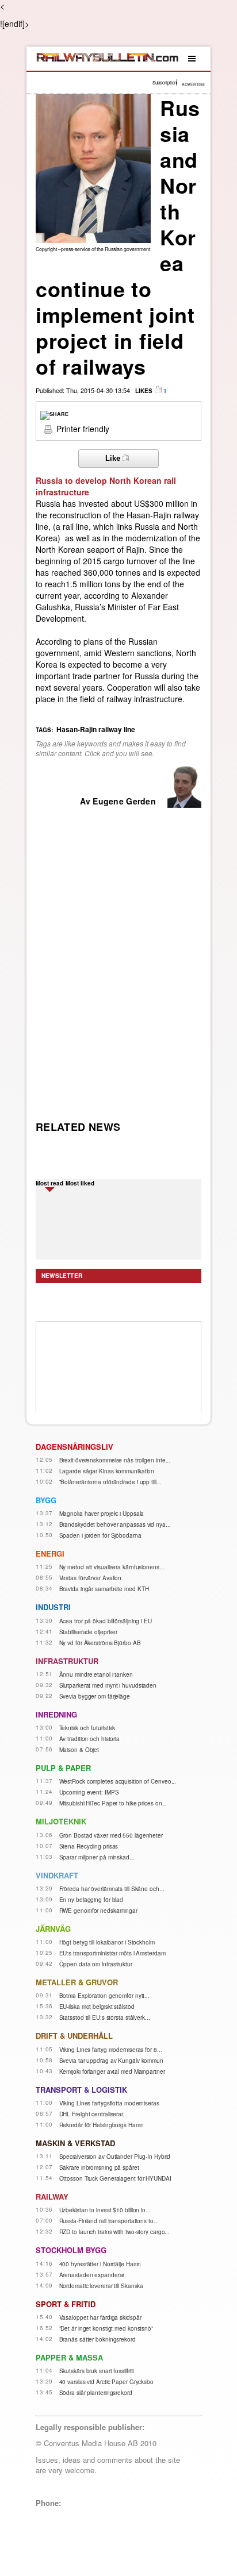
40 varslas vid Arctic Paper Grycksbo (106, 2382)
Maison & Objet (79, 1750)
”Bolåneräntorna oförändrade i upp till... (110, 1482)
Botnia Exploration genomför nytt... (105, 1996)
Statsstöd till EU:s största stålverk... (105, 2017)
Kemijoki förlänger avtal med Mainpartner (112, 2071)
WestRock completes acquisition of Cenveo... (118, 1781)
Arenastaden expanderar (92, 2275)
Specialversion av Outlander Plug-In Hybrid (115, 2157)
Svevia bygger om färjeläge (95, 1696)
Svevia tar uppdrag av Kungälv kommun (111, 2061)
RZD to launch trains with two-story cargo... (115, 2232)
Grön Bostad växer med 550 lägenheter (111, 1835)
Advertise (194, 84)
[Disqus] (118, 954)
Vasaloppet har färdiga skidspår (100, 2317)
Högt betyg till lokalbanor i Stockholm (107, 1942)
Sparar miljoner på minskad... (97, 1857)
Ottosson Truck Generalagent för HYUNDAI (115, 2178)
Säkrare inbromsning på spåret (99, 2167)
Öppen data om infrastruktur (96, 1964)
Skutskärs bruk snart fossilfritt (97, 2371)
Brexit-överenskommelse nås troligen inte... (115, 1460)
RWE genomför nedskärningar (98, 1911)
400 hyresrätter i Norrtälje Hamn (100, 2264)
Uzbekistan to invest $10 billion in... (105, 2210)
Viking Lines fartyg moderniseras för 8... (111, 2050)
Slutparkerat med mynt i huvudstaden (108, 1685)
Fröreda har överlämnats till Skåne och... (112, 1889)
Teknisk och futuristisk (87, 1728)
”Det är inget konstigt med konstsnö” (106, 2328)
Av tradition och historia (90, 1739)
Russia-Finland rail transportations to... (109, 2221)
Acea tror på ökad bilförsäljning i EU (106, 1621)
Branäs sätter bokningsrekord (98, 2339)
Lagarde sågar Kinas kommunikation (107, 1471)
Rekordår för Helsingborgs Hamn (102, 2125)
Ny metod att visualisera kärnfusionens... (112, 1567)
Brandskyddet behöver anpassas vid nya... (115, 1524)
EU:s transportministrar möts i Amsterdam (112, 1953)
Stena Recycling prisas (89, 1846)
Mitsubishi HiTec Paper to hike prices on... (113, 1803)
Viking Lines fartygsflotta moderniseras (109, 2103)
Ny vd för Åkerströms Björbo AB (100, 1643)
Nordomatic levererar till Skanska (102, 2286)
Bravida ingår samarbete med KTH (104, 1589)
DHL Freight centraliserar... (93, 2114)
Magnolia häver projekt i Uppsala (102, 1514)
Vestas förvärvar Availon (91, 1578)
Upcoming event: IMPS (89, 1792)
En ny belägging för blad (91, 1900)
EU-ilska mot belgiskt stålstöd (97, 2007)
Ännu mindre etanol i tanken (96, 1674)
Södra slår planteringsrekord (96, 2393)
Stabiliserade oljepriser (89, 1632)
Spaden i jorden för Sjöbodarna (100, 1535)
